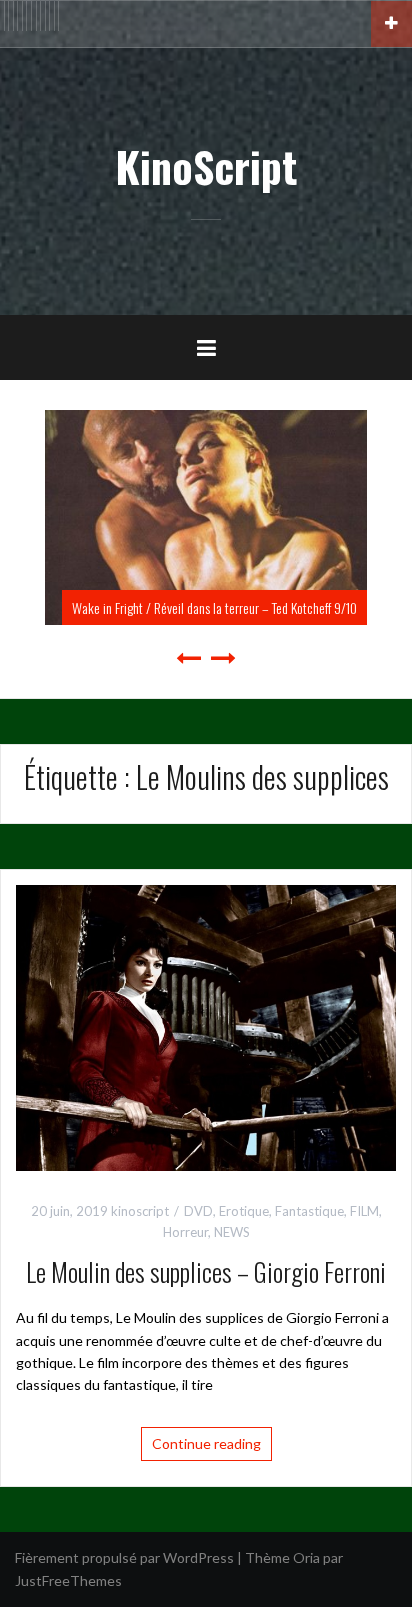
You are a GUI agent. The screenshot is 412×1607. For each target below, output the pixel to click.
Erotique (244, 1211)
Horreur (185, 1232)
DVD (198, 1211)
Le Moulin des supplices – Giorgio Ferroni (206, 1271)
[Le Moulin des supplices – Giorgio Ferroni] (206, 1026)
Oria (306, 1557)
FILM (364, 1211)
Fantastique (309, 1211)
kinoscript (140, 1211)
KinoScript (206, 166)
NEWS (232, 1232)
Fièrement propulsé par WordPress (124, 1557)
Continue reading (206, 1443)
